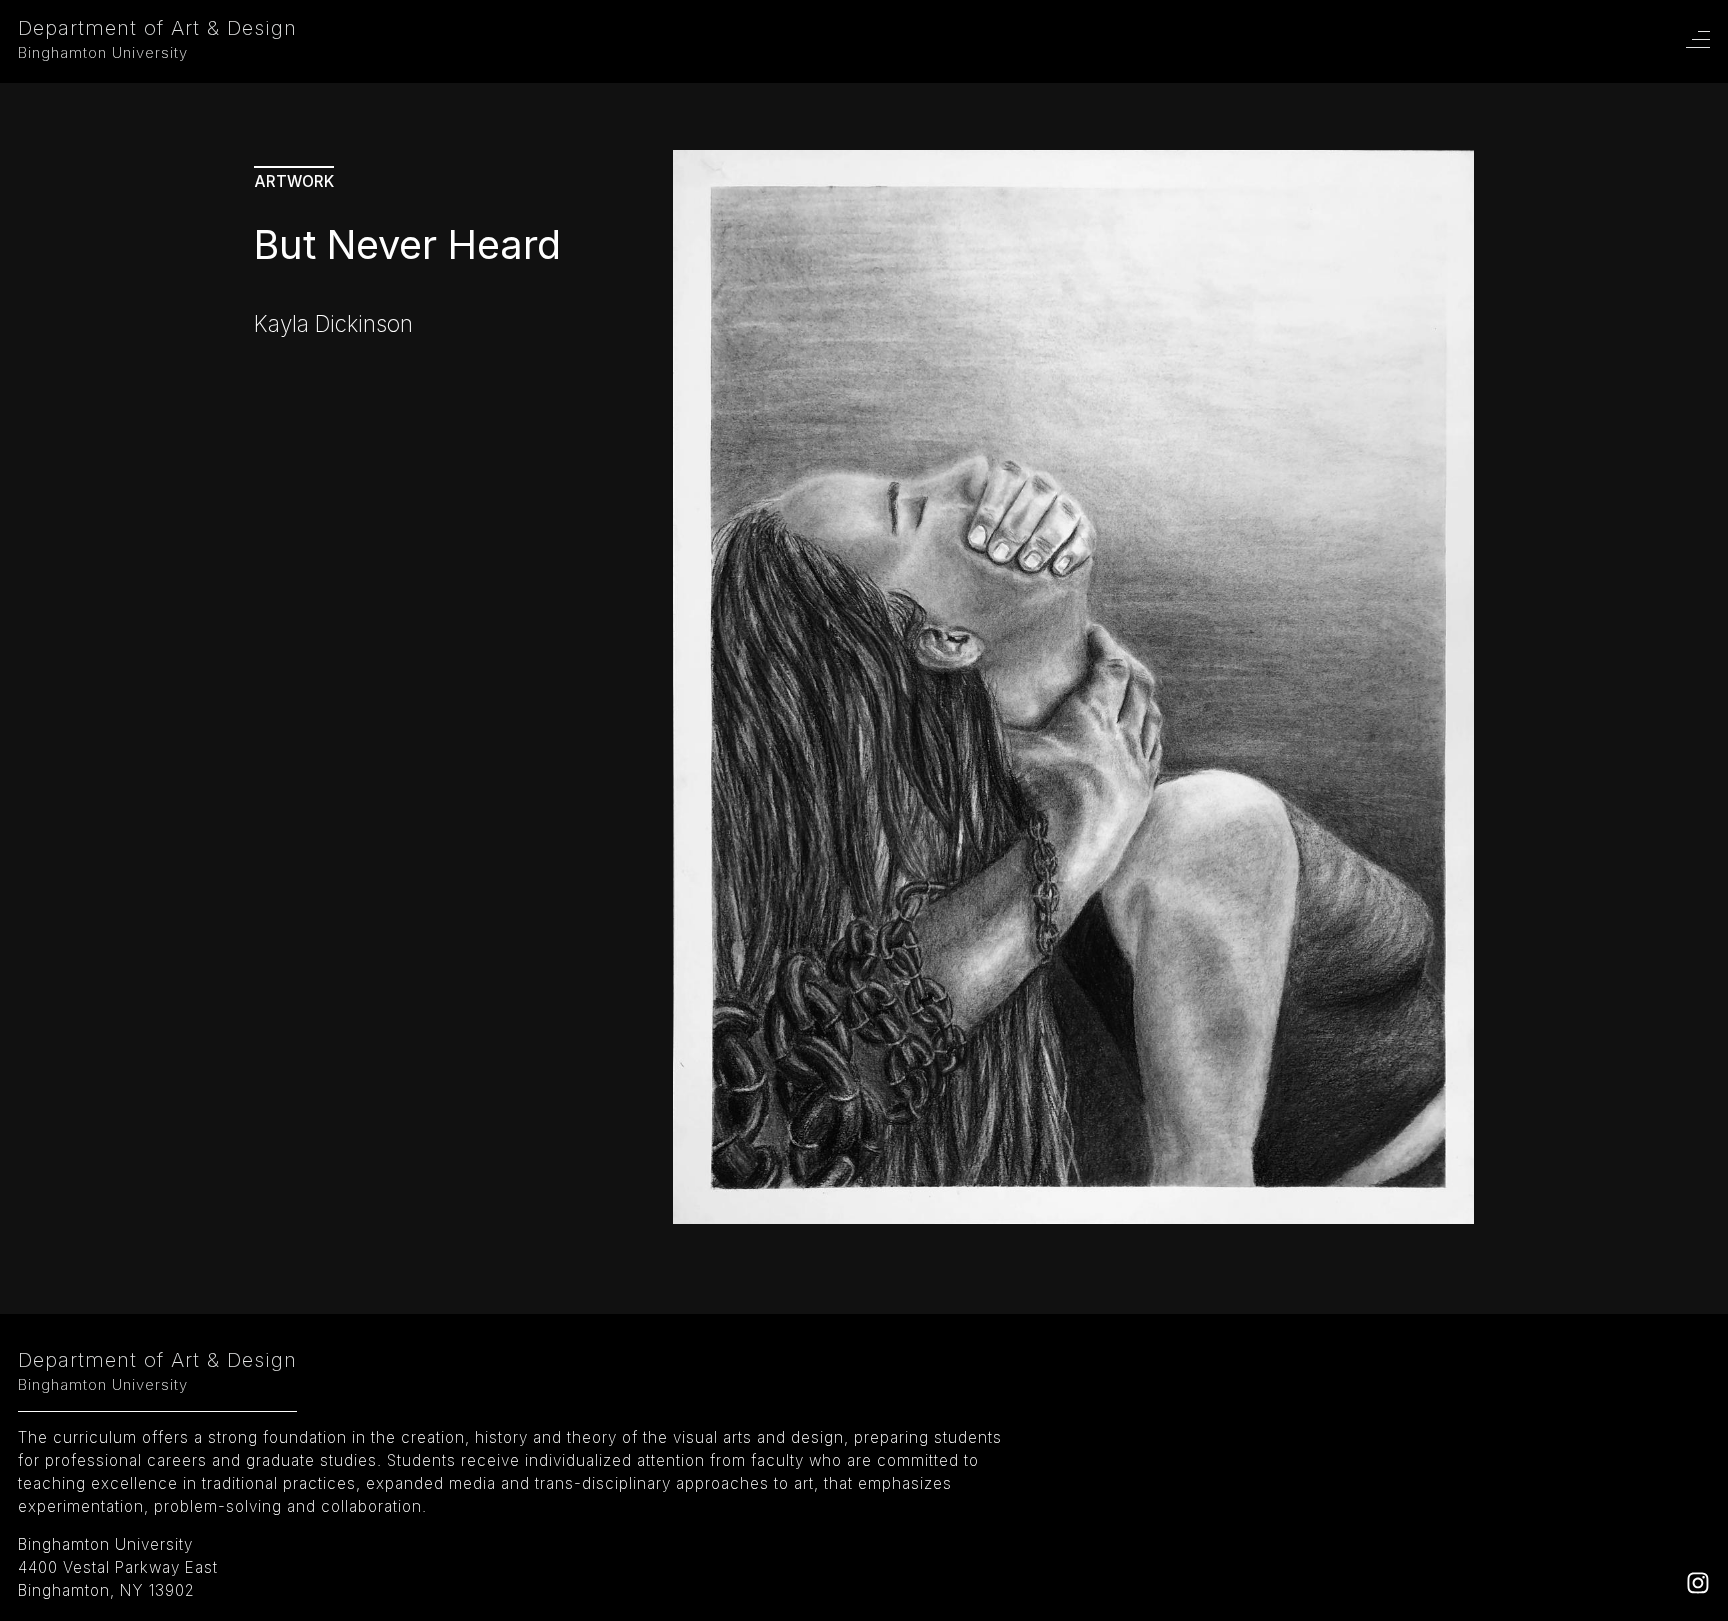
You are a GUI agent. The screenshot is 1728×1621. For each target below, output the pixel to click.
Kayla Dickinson (333, 323)
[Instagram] (1698, 1588)
